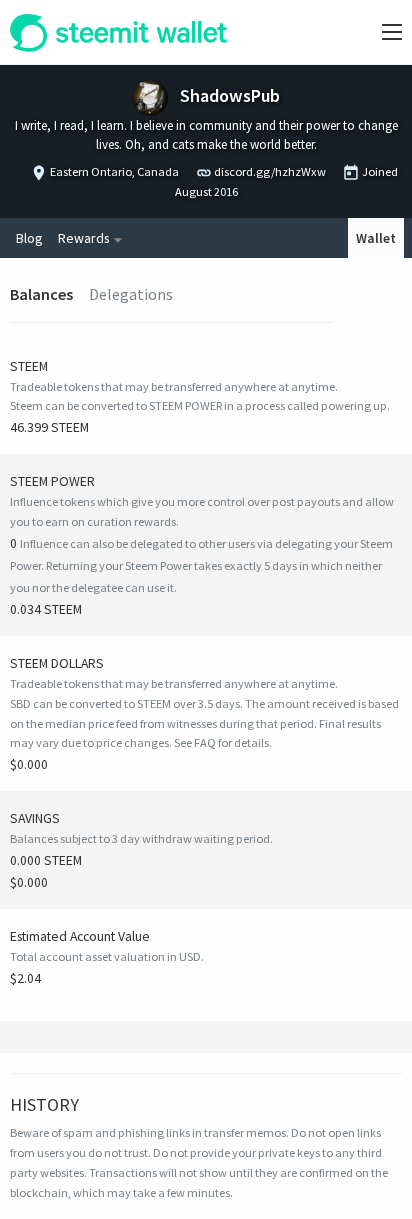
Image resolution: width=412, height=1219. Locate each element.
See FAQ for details (221, 742)
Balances (41, 294)
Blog (29, 238)
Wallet (376, 238)
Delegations (131, 294)
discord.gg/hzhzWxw (270, 171)
